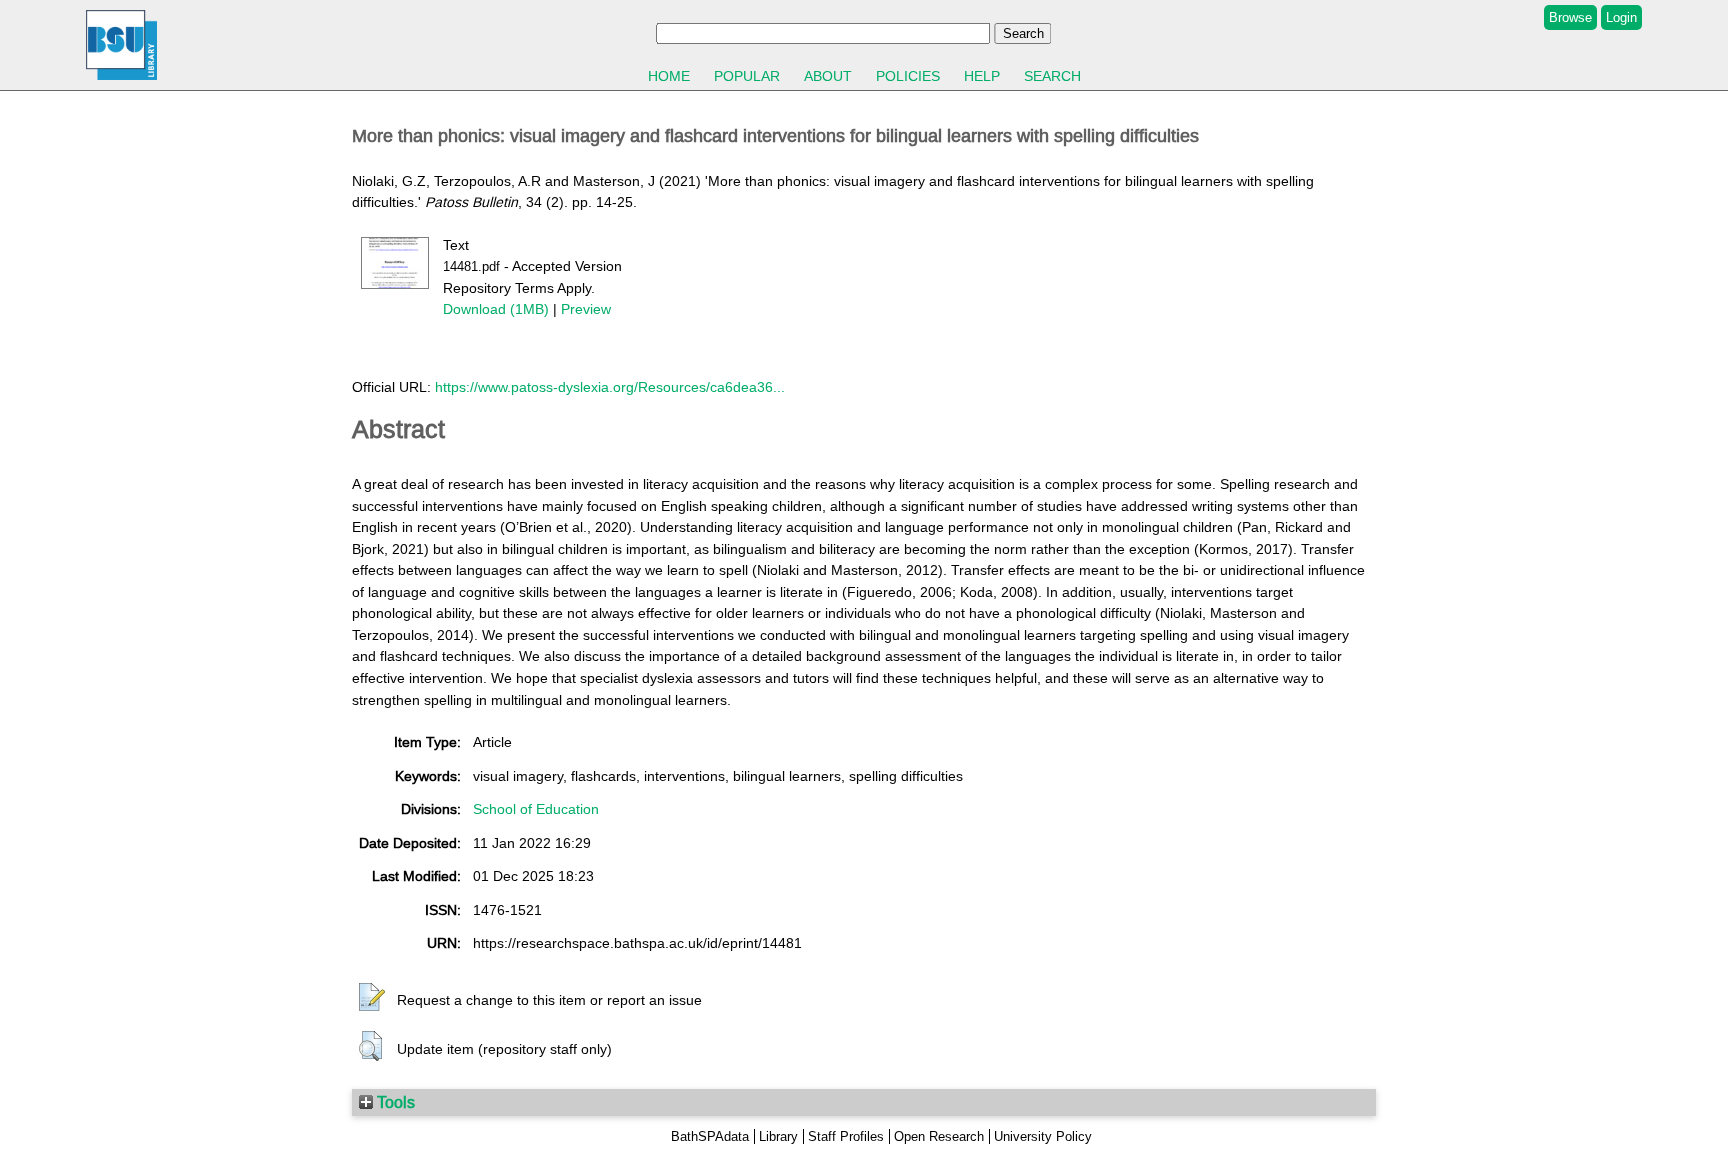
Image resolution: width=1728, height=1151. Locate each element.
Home (669, 76)
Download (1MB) (496, 309)
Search (1052, 76)
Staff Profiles (846, 1136)
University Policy (1043, 1136)
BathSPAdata (710, 1136)
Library (778, 1136)
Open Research (939, 1136)
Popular (747, 76)
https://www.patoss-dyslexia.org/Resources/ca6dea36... (610, 387)
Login (1621, 17)
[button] (372, 998)
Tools (394, 1102)
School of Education (536, 809)
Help (982, 76)
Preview (586, 309)
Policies (908, 76)
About (828, 76)
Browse (1570, 17)
